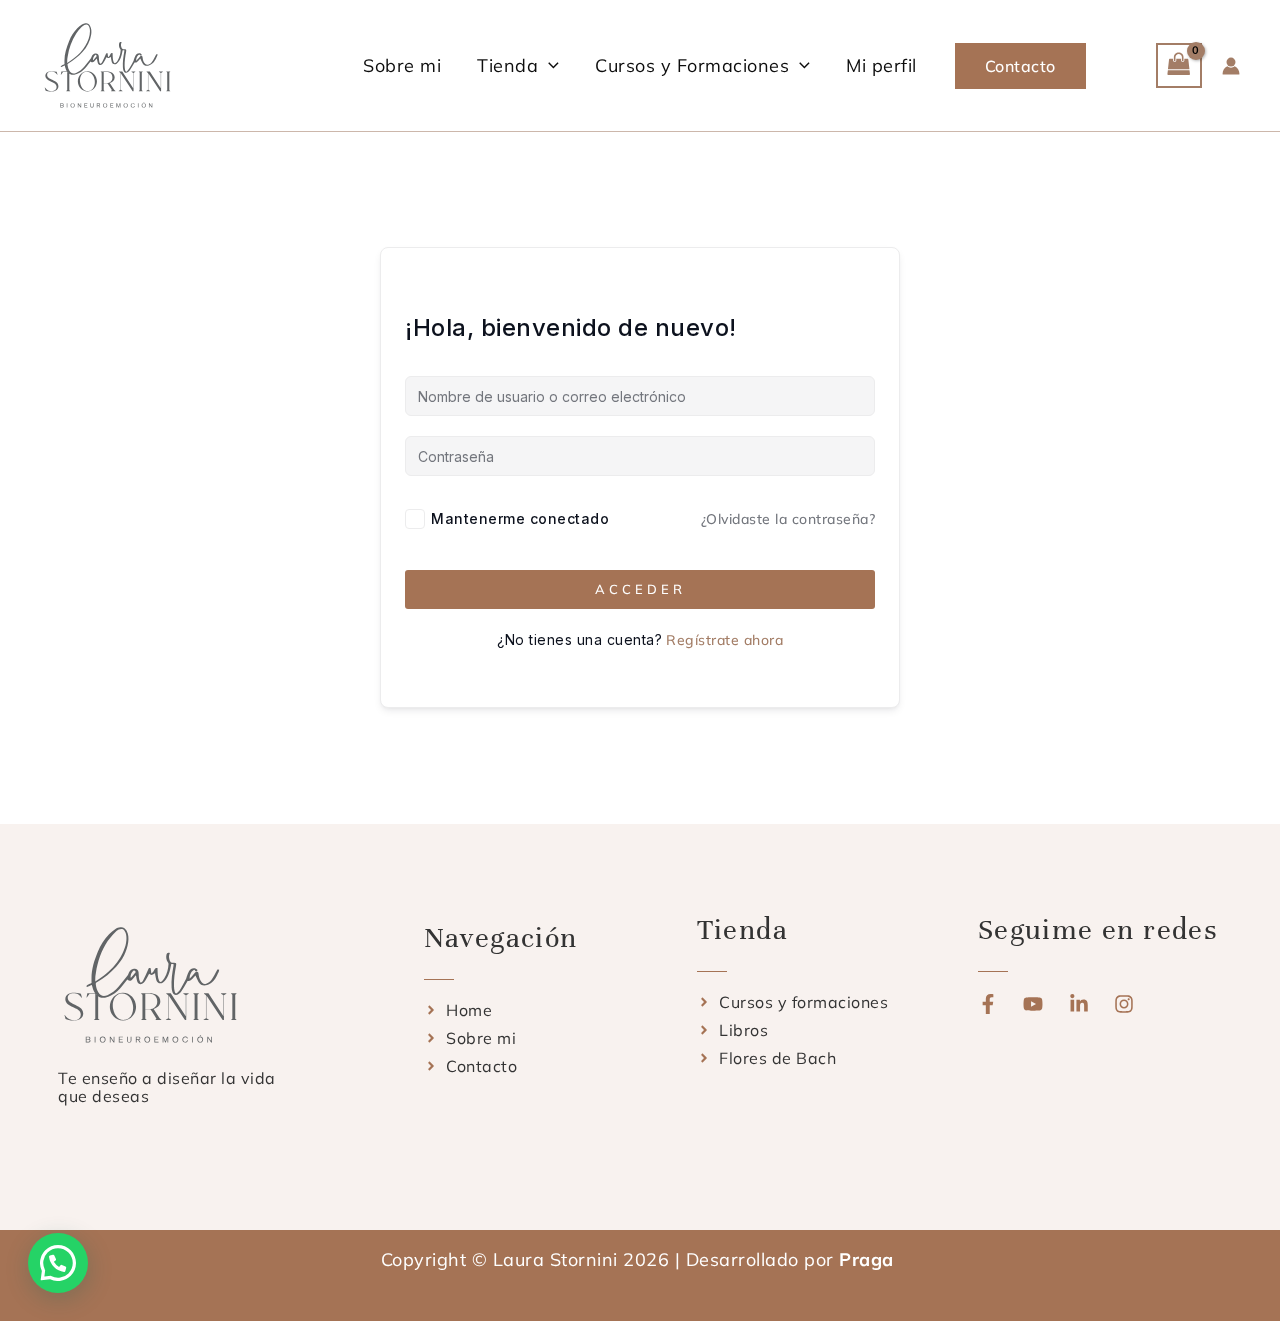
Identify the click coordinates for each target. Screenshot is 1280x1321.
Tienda (507, 65)
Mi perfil (881, 65)
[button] (548, 65)
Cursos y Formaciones (692, 65)
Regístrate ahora (724, 640)
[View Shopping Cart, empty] (1179, 65)
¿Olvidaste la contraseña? (788, 519)
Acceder (640, 589)
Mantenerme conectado (520, 518)
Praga (869, 1259)
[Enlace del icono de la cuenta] (1231, 66)
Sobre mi (402, 65)
